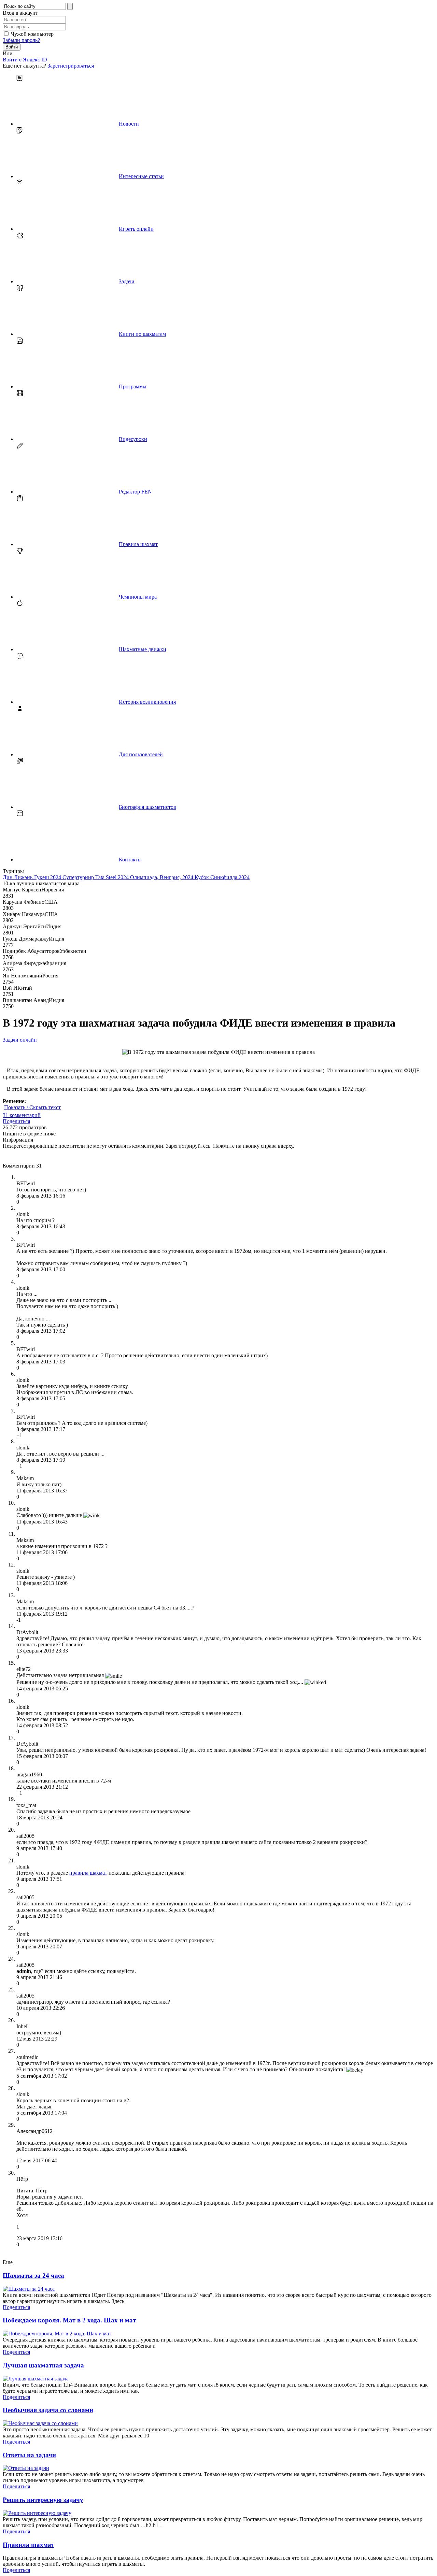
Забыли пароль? (21, 40)
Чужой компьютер (32, 34)
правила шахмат (88, 1873)
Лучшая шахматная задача (43, 2365)
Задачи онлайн (20, 1040)
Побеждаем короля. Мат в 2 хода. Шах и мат (69, 2320)
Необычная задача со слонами (48, 2410)
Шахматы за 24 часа (33, 2276)
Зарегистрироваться (71, 66)
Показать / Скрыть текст (32, 1107)
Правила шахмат (29, 2545)
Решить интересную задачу (43, 2500)
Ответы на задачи (29, 2455)
